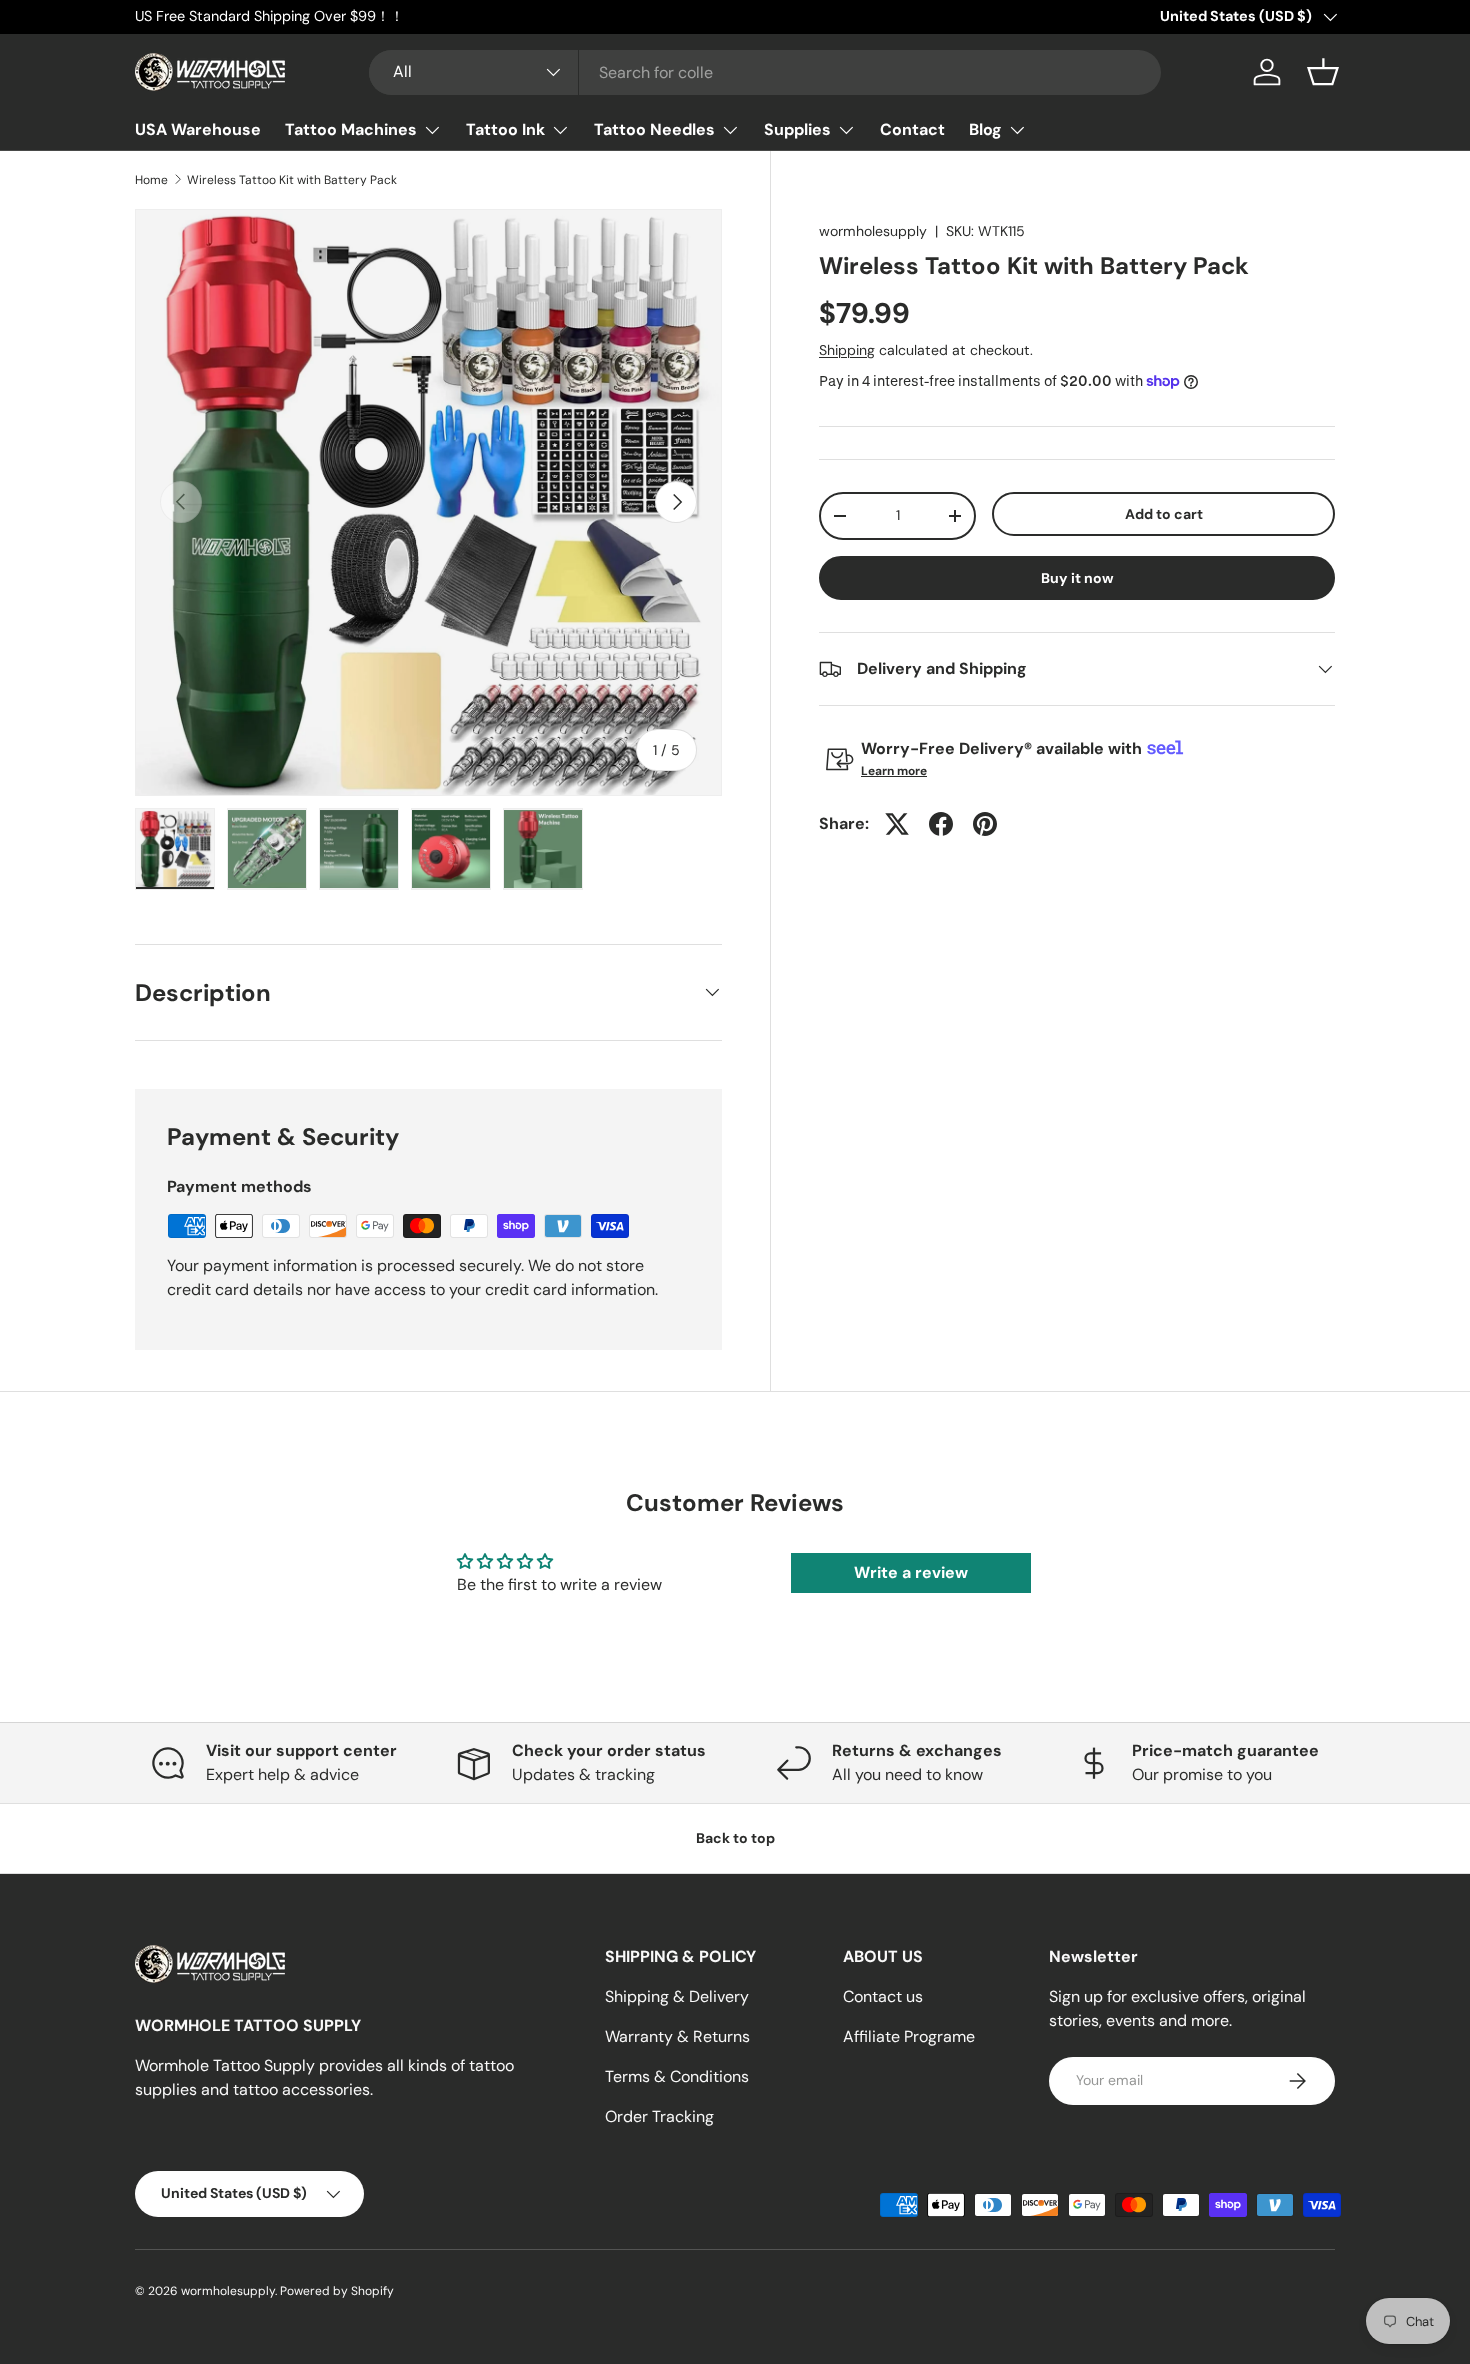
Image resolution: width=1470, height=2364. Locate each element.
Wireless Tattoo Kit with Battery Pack (292, 180)
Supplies (797, 129)
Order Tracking (659, 2116)
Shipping (847, 350)
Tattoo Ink (505, 129)
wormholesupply (873, 231)
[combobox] (765, 72)
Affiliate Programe (909, 2036)
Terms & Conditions (677, 2076)
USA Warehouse (198, 129)
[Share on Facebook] (941, 824)
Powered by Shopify (337, 2291)
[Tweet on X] (897, 824)
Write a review (911, 1572)
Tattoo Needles (654, 129)
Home (151, 180)
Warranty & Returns (677, 2036)
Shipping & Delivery (677, 1996)
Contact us (883, 1996)
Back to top (735, 1838)
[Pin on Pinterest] (985, 824)
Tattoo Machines (351, 129)
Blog (985, 129)
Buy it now (1077, 578)
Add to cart (1164, 514)
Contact (912, 129)
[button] (1323, 72)
